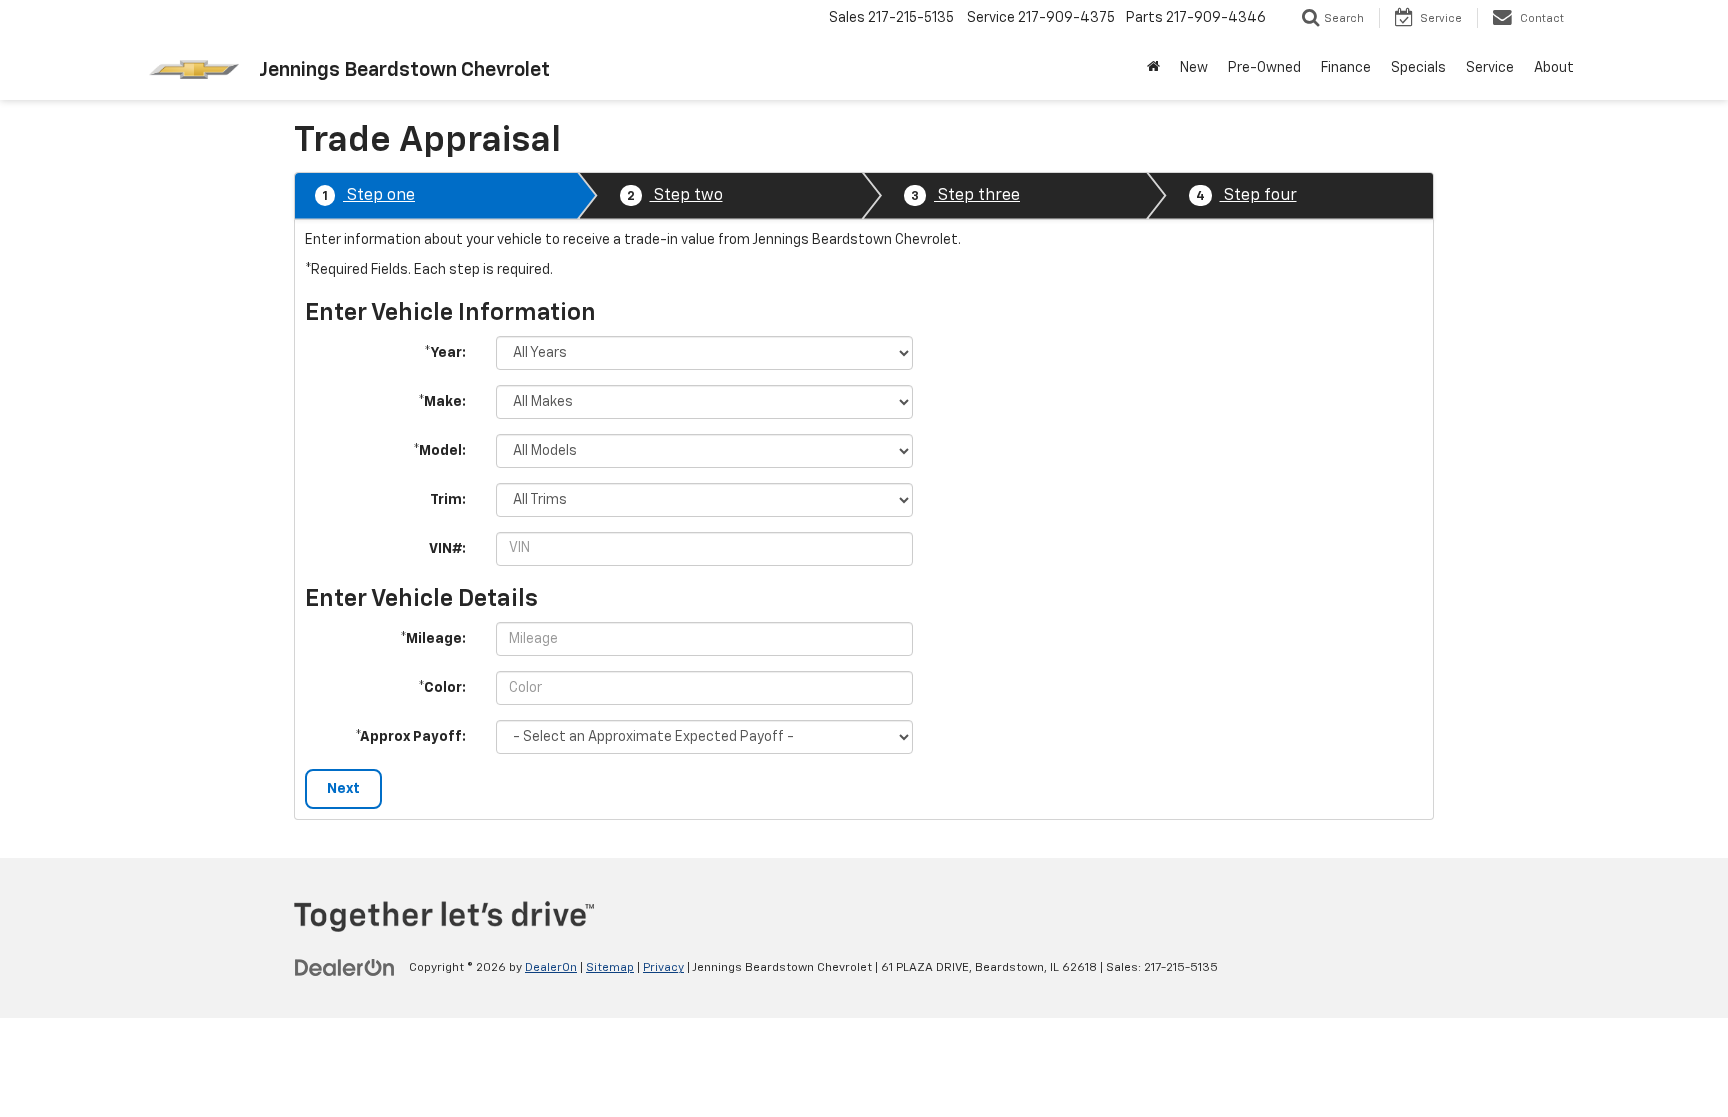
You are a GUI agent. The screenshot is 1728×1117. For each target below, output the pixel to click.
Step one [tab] (368, 196)
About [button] (1554, 68)
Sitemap (610, 968)
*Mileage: (433, 639)
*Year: (445, 353)
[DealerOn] (345, 967)
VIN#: (447, 549)
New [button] (1194, 68)
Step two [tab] (675, 196)
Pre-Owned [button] (1264, 68)
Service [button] (1490, 68)
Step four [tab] (1246, 196)
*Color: (442, 688)
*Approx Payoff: (410, 737)
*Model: (439, 451)
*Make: (442, 402)
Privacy (663, 968)
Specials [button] (1418, 68)
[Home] (1153, 68)
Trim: (448, 500)
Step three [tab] (965, 196)
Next (343, 789)
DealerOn (551, 968)
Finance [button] (1346, 68)
